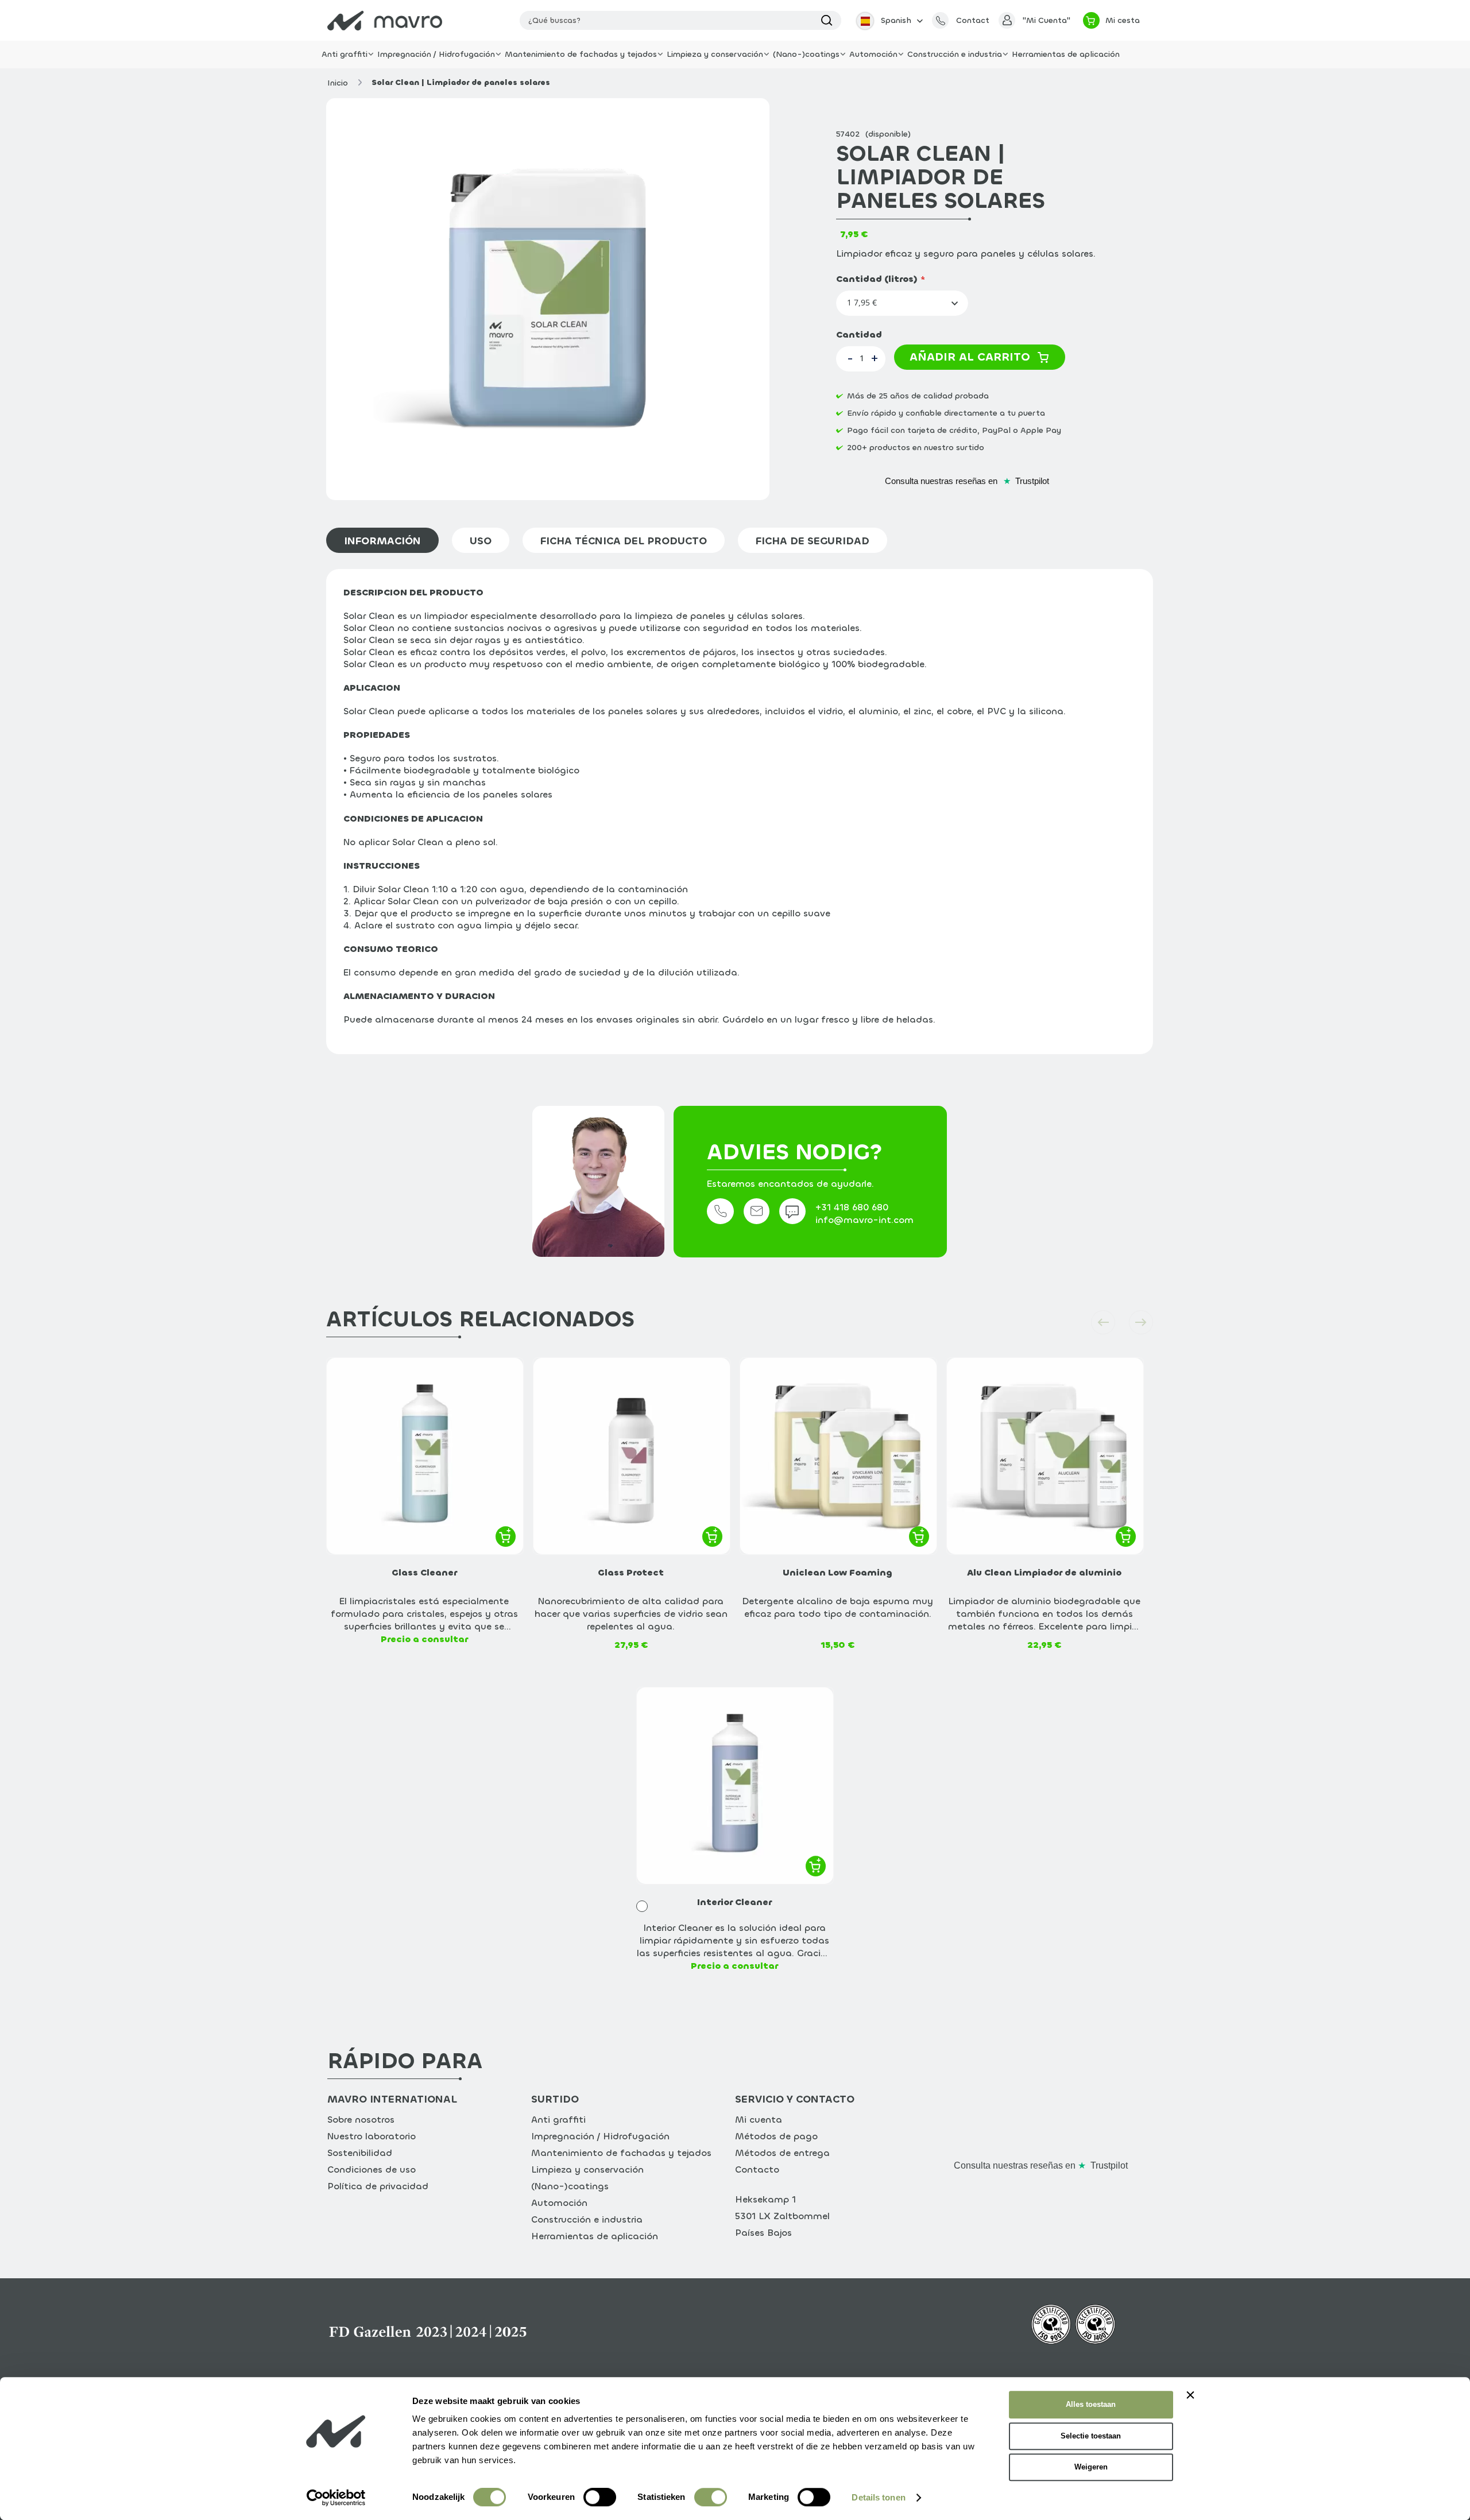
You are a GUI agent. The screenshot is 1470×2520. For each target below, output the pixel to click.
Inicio (338, 83)
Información (382, 541)
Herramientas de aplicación (595, 2236)
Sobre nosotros (361, 2120)
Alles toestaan (1091, 2404)
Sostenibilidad (360, 2153)
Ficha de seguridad (813, 541)
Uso (481, 541)
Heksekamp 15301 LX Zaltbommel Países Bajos (782, 2216)
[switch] (600, 2499)
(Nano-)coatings (570, 2186)
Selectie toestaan (1091, 2436)
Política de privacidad (378, 2186)
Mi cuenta (759, 2120)
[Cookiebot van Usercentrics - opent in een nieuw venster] (336, 2498)
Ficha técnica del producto (624, 541)
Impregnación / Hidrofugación (600, 2136)
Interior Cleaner (734, 1902)
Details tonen (878, 2497)
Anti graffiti (558, 2120)
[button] (888, 20)
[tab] (389, 540)
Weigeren (1091, 2467)
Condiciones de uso (372, 2169)
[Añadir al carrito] (506, 1536)
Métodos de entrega (782, 2153)
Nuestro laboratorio (372, 2136)
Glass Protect (631, 1572)
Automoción (559, 2203)
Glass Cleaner (424, 1572)
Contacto (757, 2169)
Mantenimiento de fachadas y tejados (621, 2153)
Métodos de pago (776, 2136)
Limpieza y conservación (587, 2169)
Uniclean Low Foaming (837, 1572)
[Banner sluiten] (1190, 2395)
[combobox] (680, 20)
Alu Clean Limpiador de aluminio (1044, 1572)
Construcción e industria (587, 2219)
